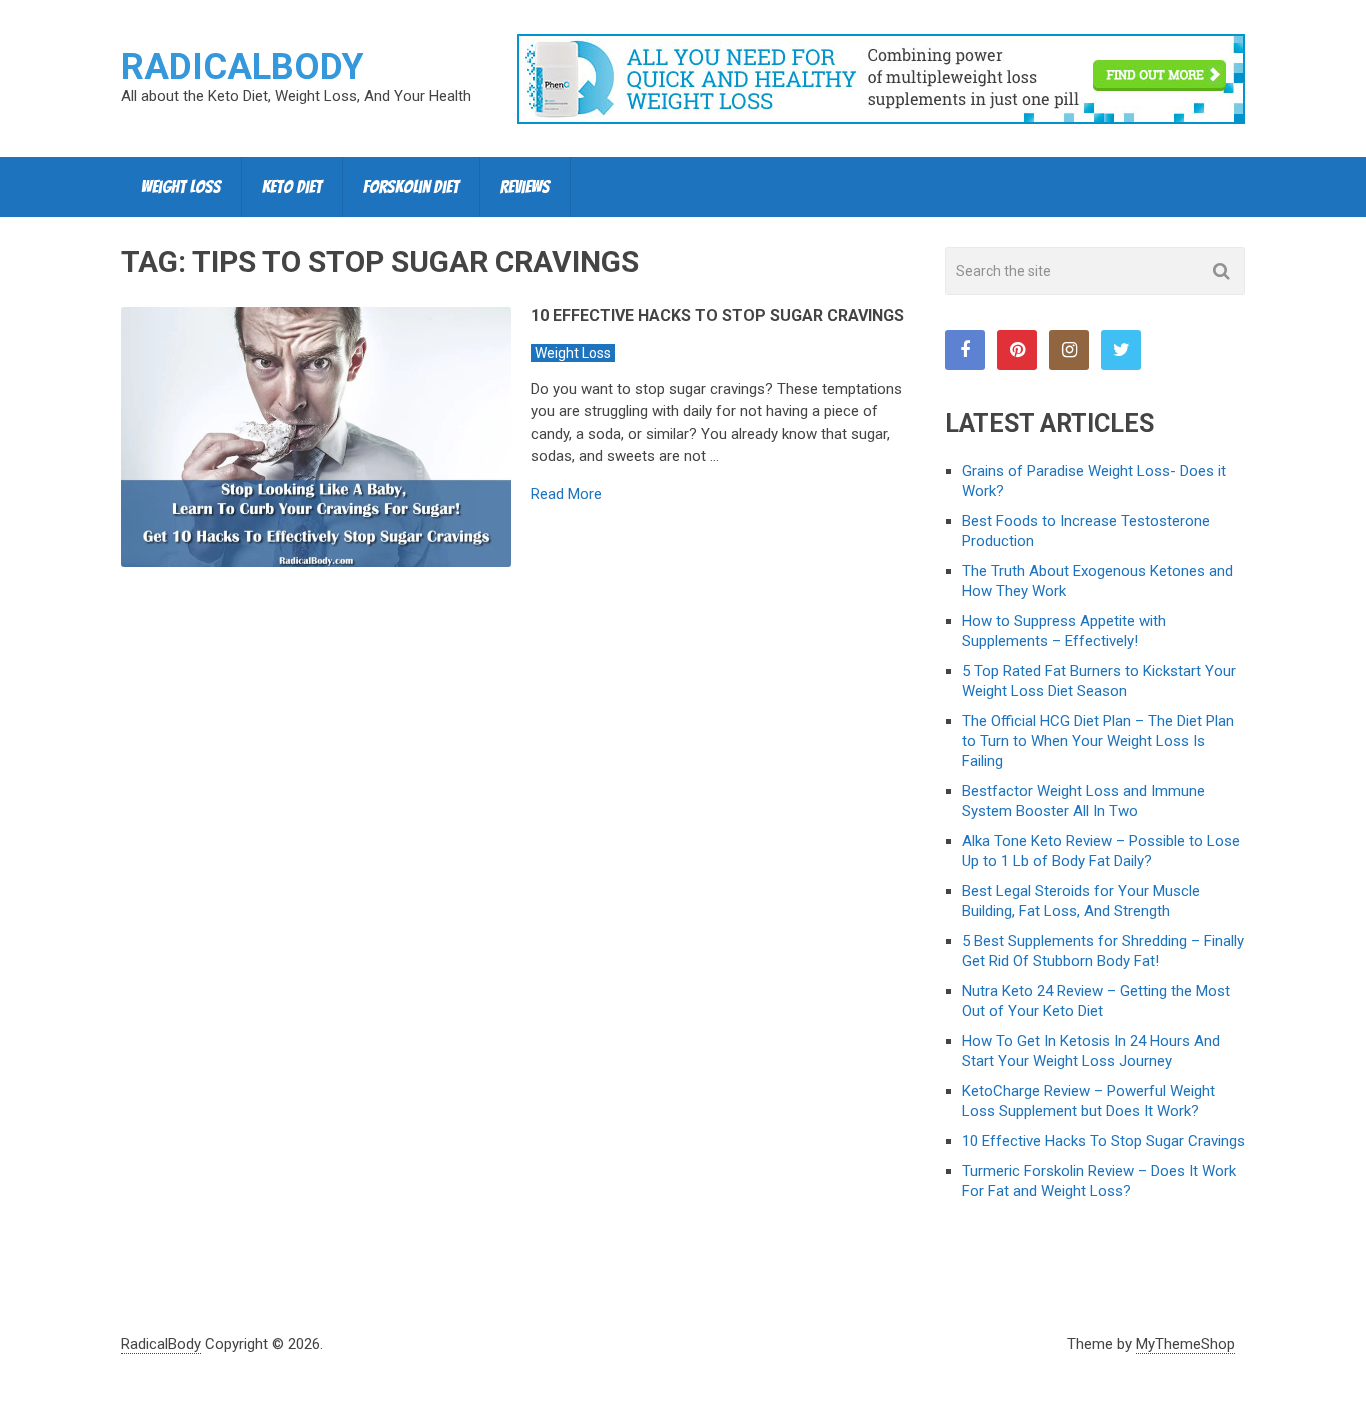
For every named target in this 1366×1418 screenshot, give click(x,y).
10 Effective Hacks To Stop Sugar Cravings (717, 315)
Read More (566, 494)
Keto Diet (292, 186)
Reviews (525, 186)
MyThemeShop (1185, 1344)
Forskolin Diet (411, 186)
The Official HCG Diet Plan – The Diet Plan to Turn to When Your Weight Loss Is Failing (1098, 741)
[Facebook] (965, 350)
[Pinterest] (1017, 350)
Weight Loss (181, 186)
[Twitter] (1121, 350)
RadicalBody (242, 67)
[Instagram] (1069, 350)
